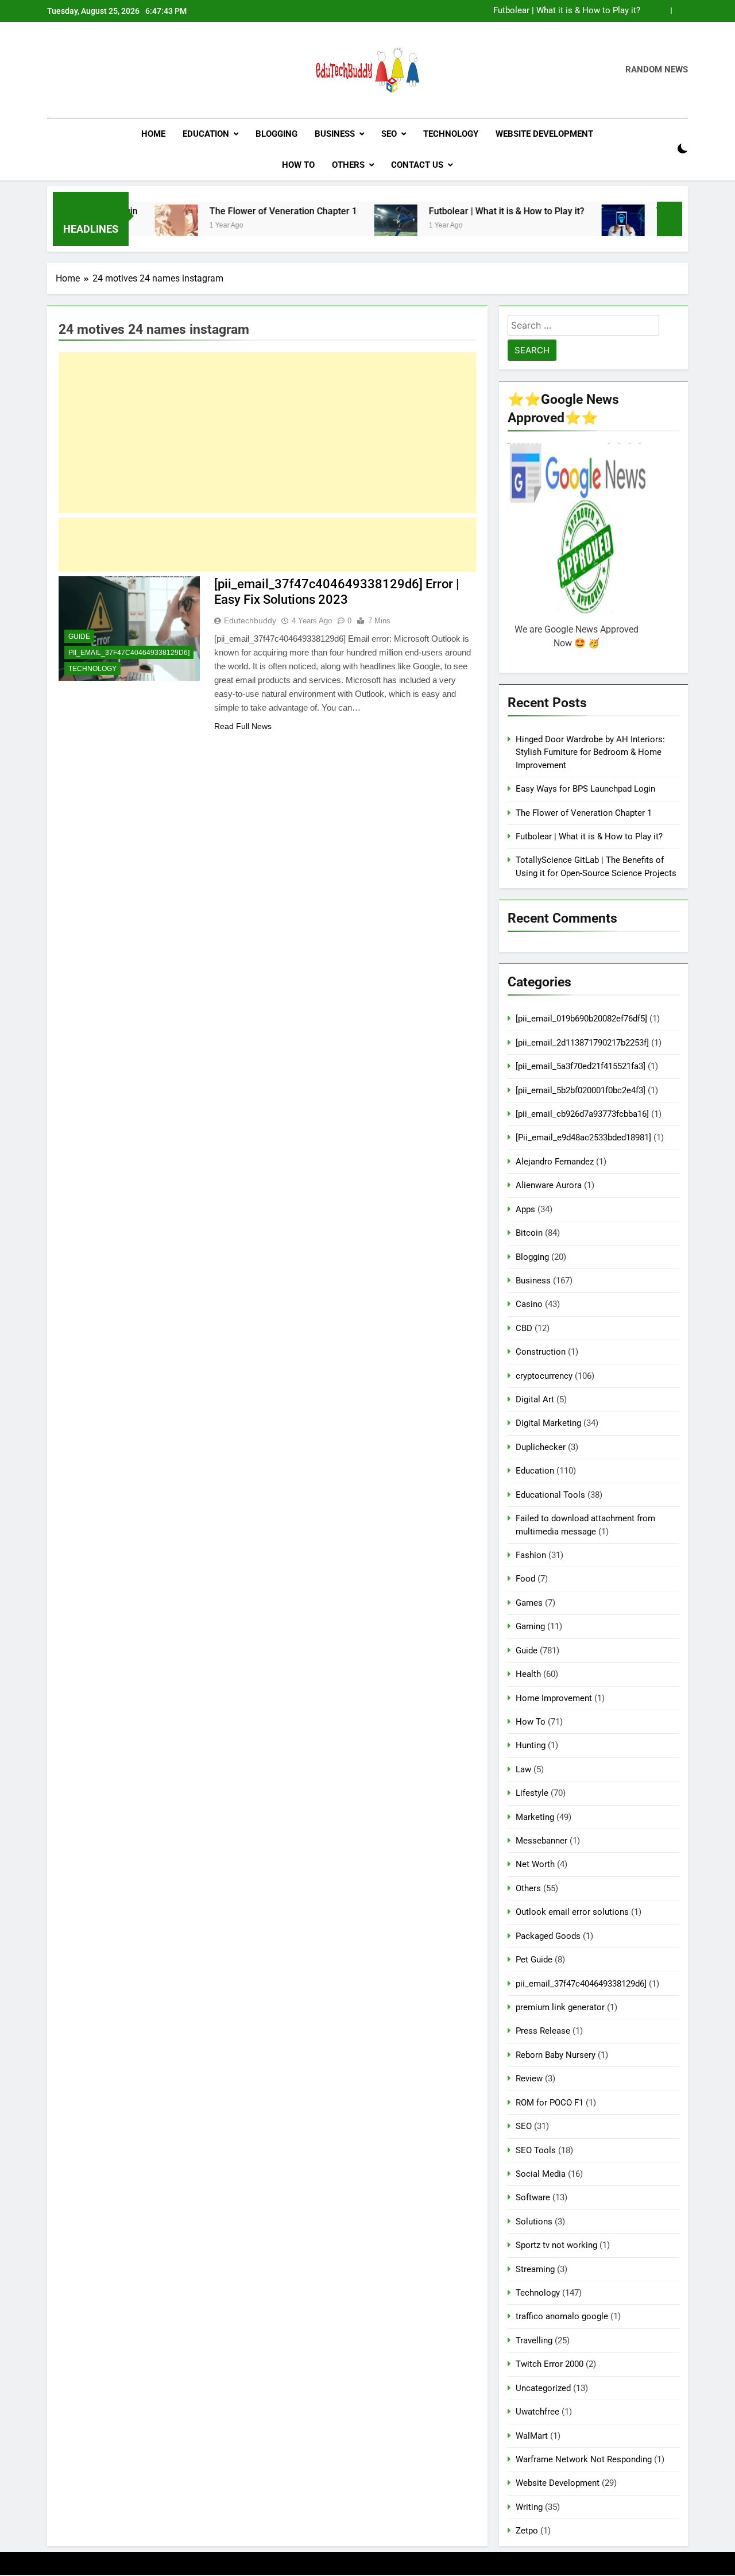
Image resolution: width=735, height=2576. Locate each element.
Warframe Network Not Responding (584, 2459)
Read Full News (243, 726)
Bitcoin (529, 1233)
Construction (541, 1352)
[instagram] (68, 70)
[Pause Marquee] (670, 219)
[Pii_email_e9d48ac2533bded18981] (583, 1137)
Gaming (530, 1626)
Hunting (531, 1745)
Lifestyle (532, 1793)
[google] (95, 70)
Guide (79, 637)
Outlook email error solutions (572, 1912)
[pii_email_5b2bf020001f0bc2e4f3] (581, 1090)
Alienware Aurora (549, 1185)
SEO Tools (536, 2150)
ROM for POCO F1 (550, 2103)
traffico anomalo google (562, 2316)
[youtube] (109, 70)
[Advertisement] (267, 433)
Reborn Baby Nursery (556, 2055)
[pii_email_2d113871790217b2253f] (582, 1043)
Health (528, 1674)
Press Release (543, 2031)
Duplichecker (541, 1447)
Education (206, 134)
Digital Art (535, 1399)
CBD (524, 1328)
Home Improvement (554, 1698)
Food (525, 1579)
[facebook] (54, 70)
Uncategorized (543, 2388)
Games (529, 1603)
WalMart (532, 2436)
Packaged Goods (548, 1936)
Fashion (531, 1555)
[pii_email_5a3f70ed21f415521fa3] (581, 1066)
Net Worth (535, 1864)
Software (533, 2197)
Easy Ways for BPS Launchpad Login (585, 789)
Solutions (534, 2222)
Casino (529, 1304)
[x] (82, 70)
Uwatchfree (537, 2412)
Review (529, 2078)
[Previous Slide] (662, 11)
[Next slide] (680, 11)
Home (153, 134)
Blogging (276, 134)
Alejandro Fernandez (555, 1162)
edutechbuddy (250, 620)
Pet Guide (534, 1960)
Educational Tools (550, 1495)
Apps (525, 1209)
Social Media (541, 2174)
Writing (529, 2507)
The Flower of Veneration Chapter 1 (235, 211)
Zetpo (527, 2531)
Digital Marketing (548, 1423)
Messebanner (541, 1841)
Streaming (535, 2269)
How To (298, 165)
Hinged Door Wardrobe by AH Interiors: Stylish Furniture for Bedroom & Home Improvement (590, 752)
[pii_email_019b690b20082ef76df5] (581, 1019)
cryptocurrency (544, 1376)
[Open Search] (663, 149)
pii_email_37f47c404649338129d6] (129, 653)
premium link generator (560, 2007)
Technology (451, 134)
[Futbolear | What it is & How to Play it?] (347, 226)
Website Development (544, 134)
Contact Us (417, 165)
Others (348, 165)
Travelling (534, 2340)
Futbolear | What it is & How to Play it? (567, 11)
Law (523, 1769)
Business (335, 134)
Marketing (535, 1817)
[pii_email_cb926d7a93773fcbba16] (582, 1114)
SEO (389, 134)
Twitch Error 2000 (550, 2364)
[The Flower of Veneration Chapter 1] (128, 226)
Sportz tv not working (556, 2245)
